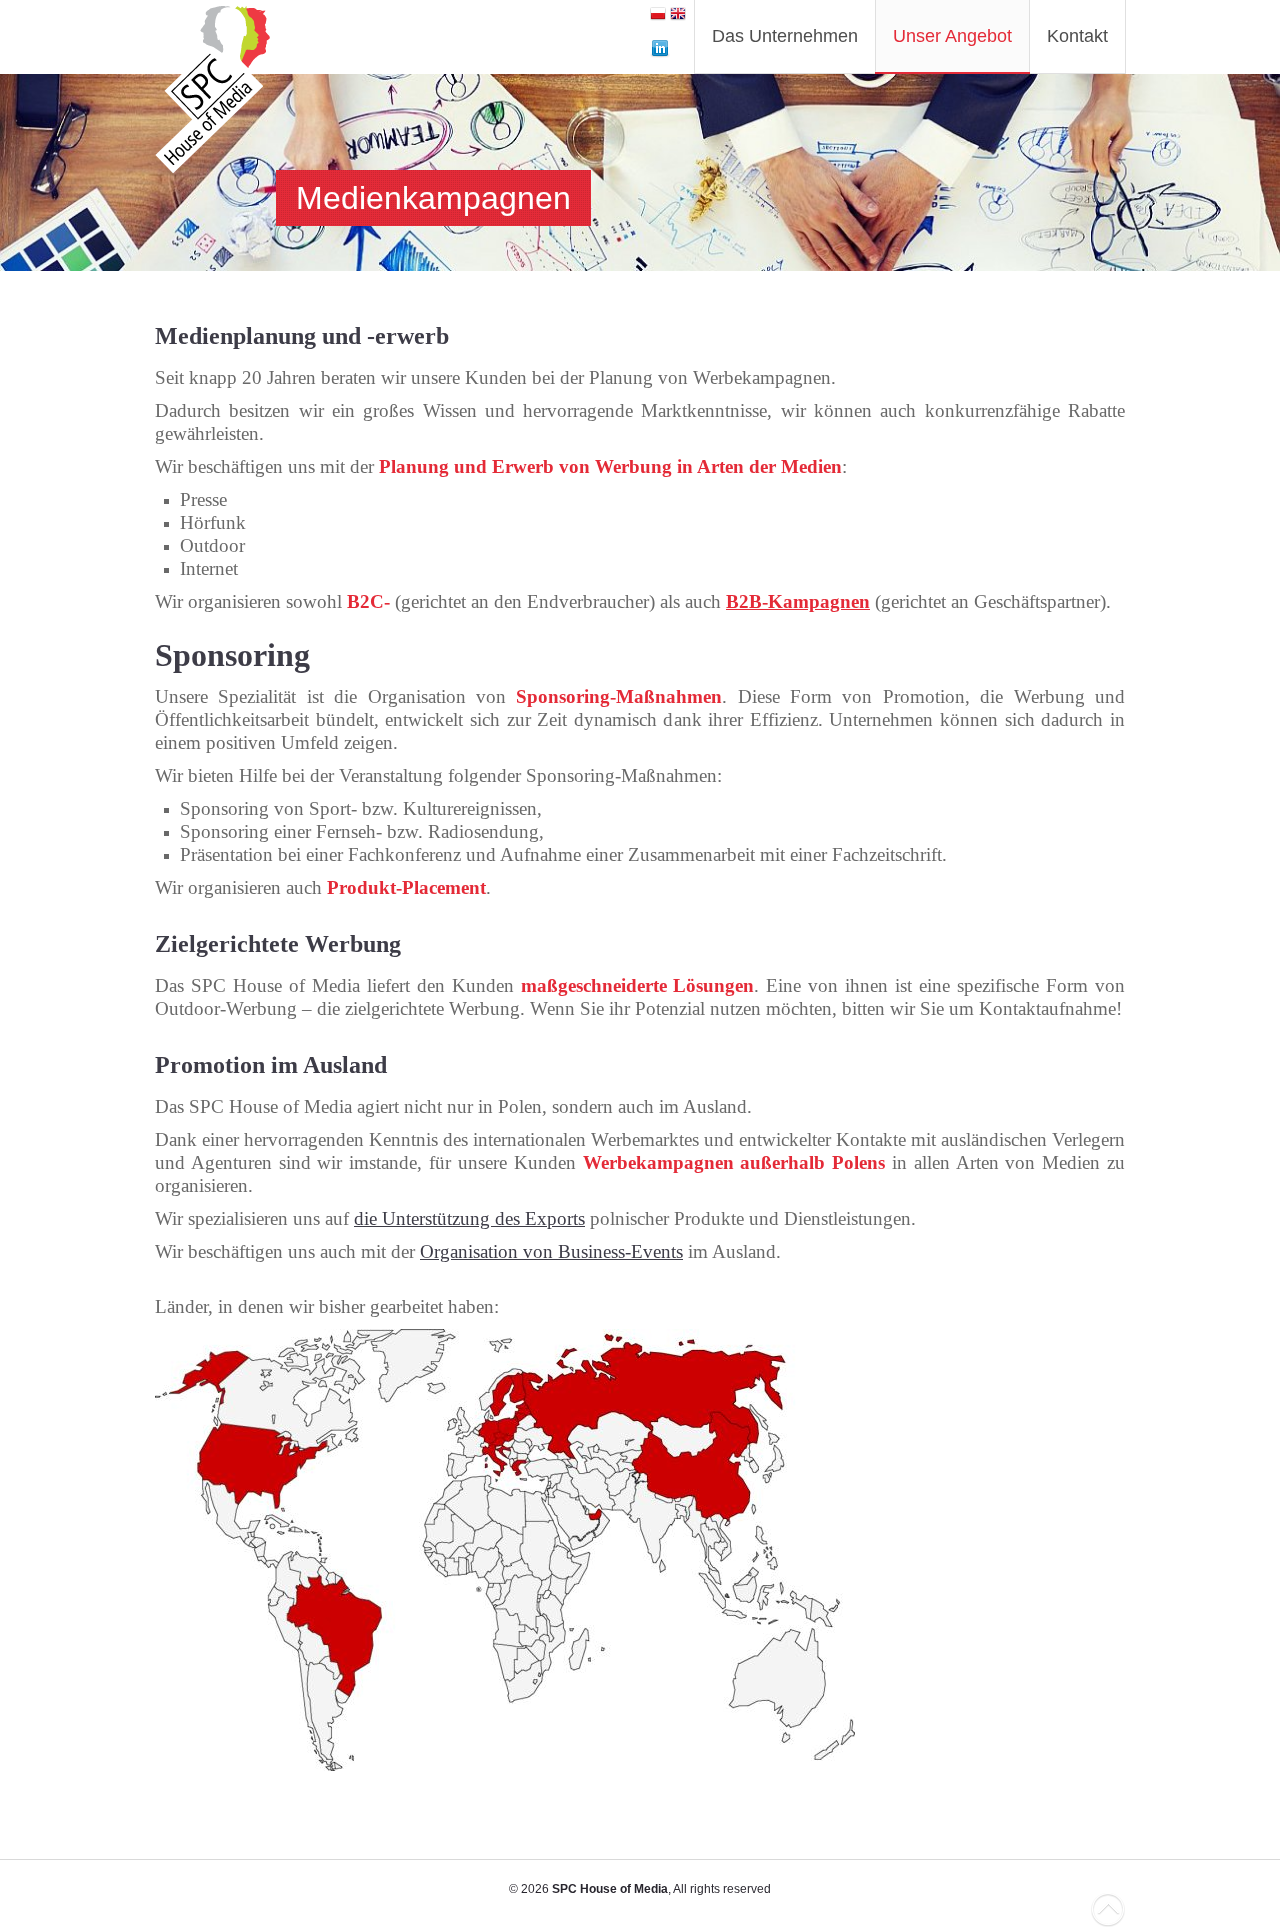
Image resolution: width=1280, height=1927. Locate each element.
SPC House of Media (610, 1889)
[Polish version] (658, 16)
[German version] (678, 16)
